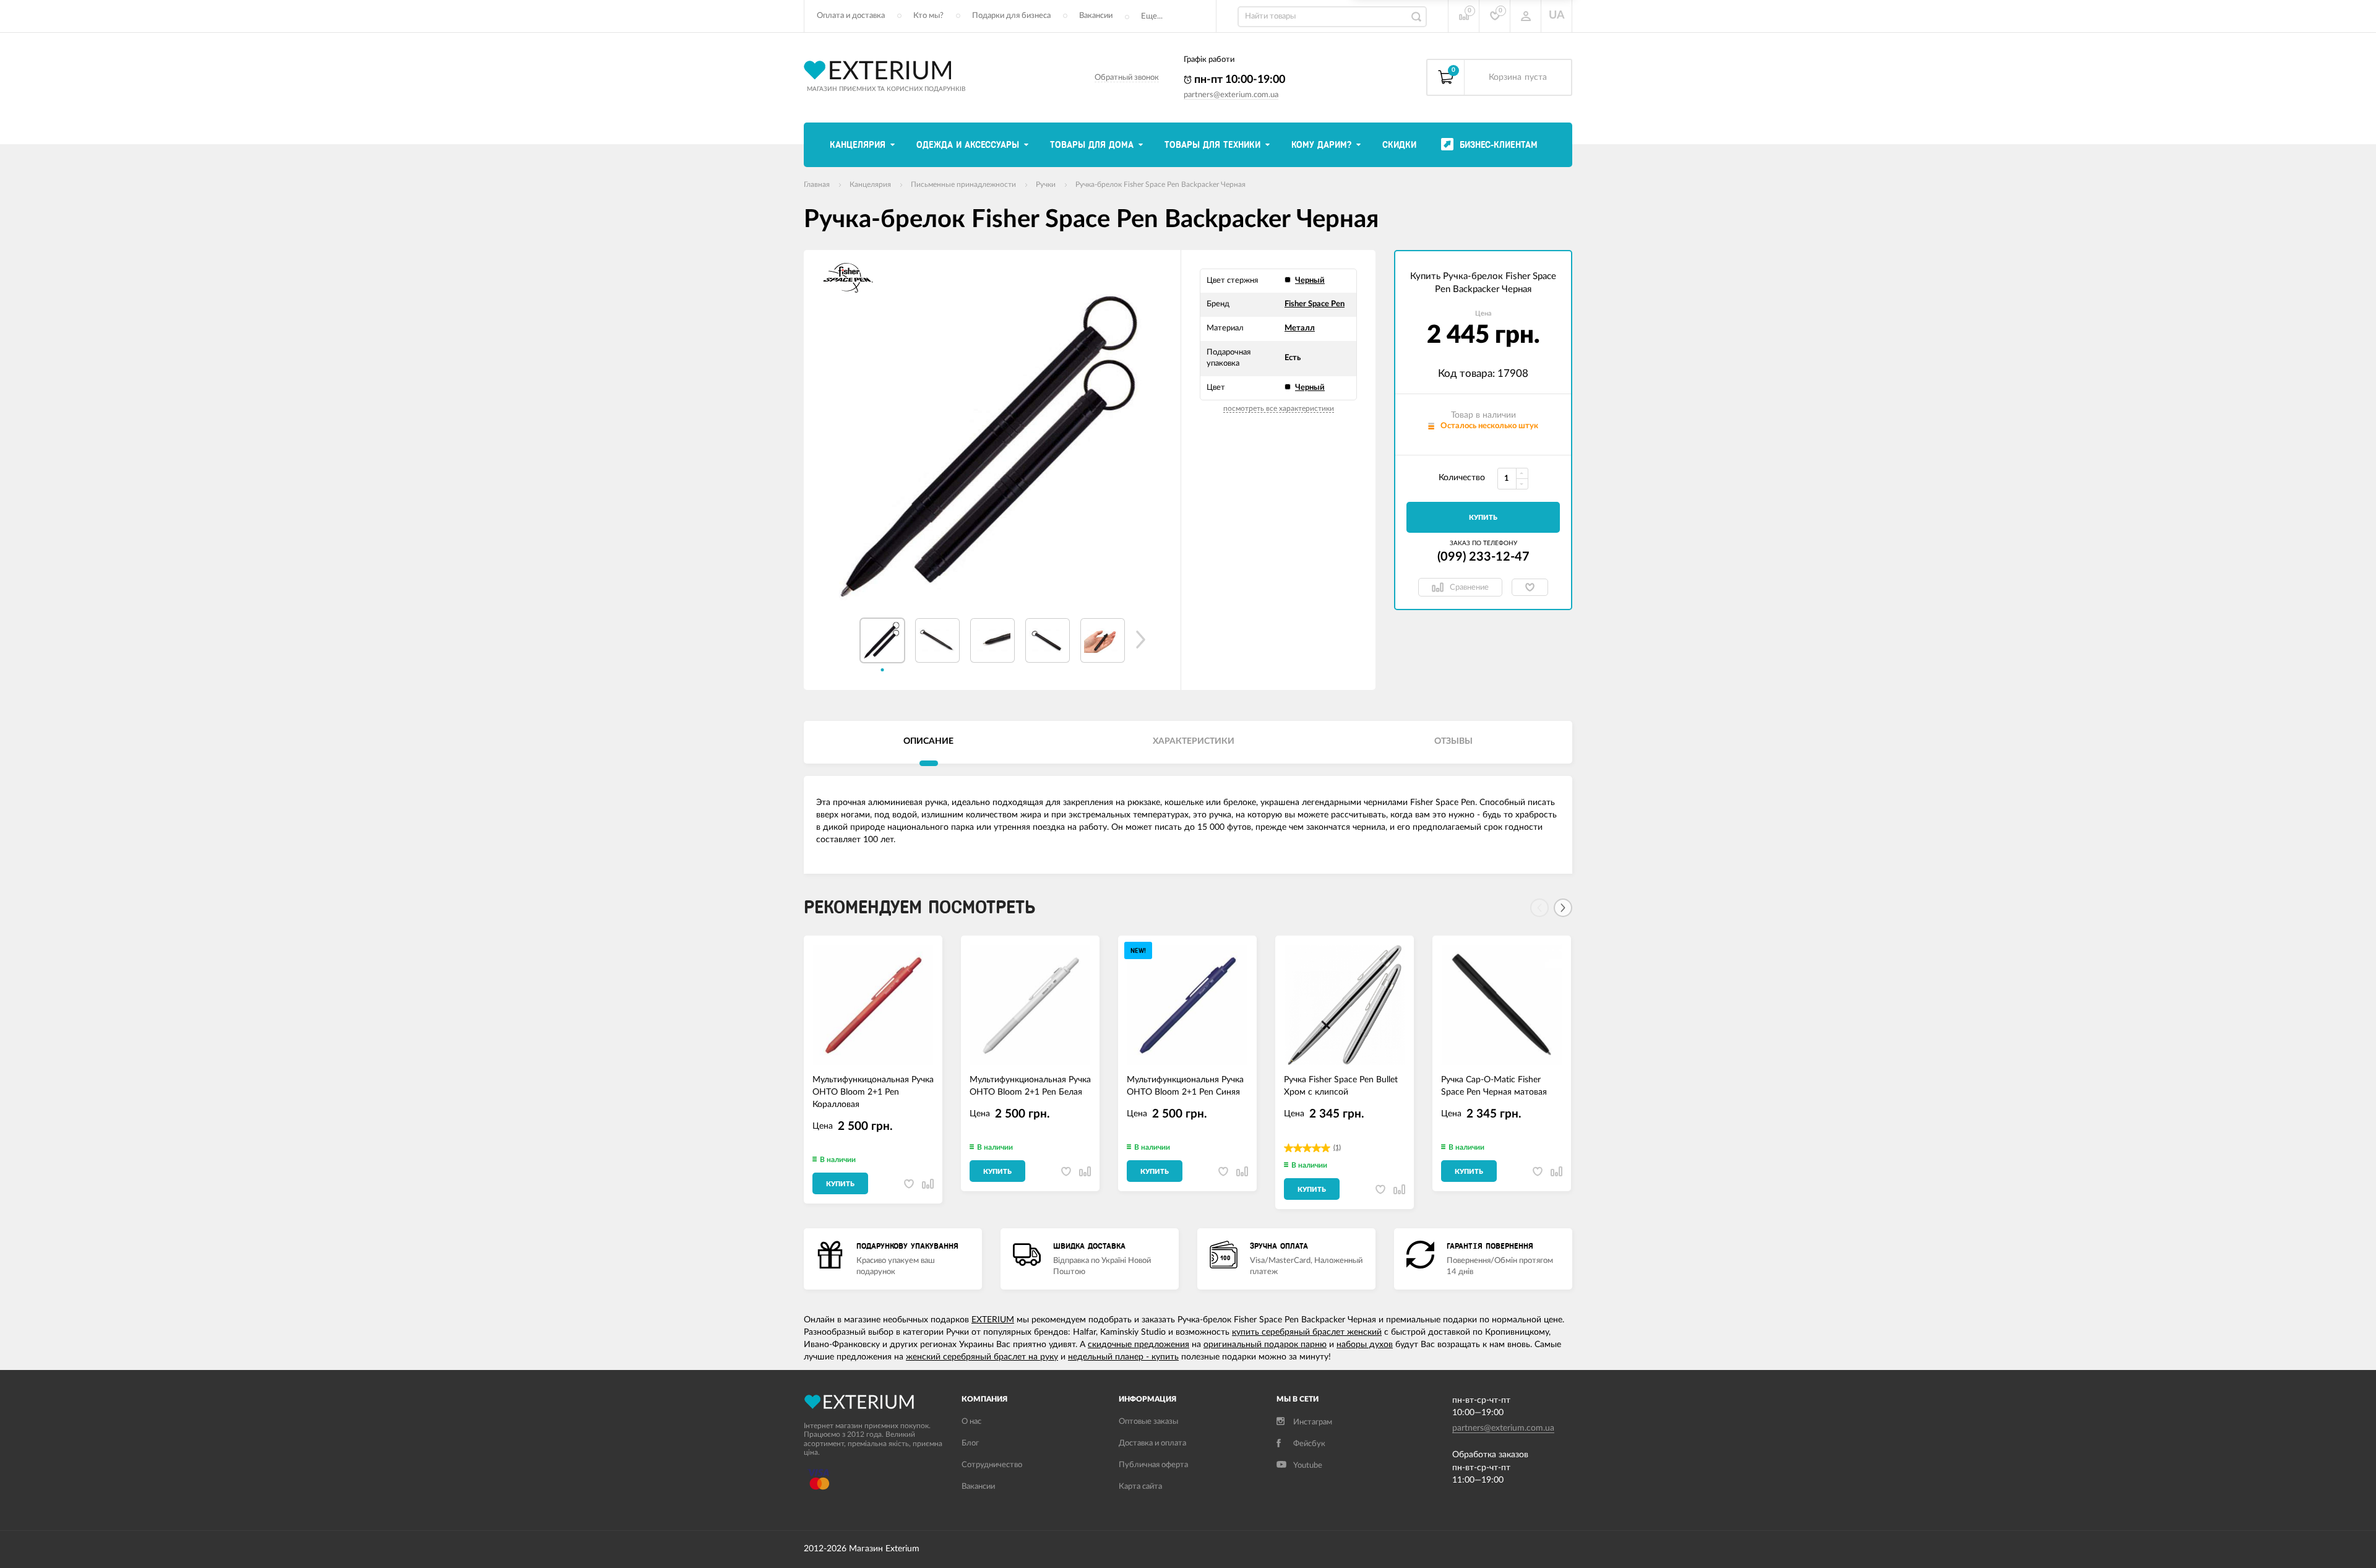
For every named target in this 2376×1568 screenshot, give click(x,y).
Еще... (1152, 16)
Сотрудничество (992, 1465)
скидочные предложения (1138, 1345)
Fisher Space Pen (1315, 304)
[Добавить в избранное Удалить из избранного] (1530, 587)
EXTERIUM (993, 1320)
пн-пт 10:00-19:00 (1238, 80)
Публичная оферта (1153, 1465)
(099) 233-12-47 (1483, 557)
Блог (970, 1443)
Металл (1300, 328)
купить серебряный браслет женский (1307, 1332)
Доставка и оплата (1152, 1443)
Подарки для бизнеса (1011, 16)
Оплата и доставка (851, 16)
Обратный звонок (1127, 78)
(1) (1337, 1148)
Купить (1483, 518)
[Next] (1563, 908)
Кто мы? (928, 16)
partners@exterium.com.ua (1231, 95)
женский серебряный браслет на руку (982, 1357)
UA (1557, 15)
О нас (971, 1422)
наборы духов (1365, 1345)
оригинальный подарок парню (1265, 1345)
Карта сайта (1140, 1487)
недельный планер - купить (1123, 1357)
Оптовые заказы (1148, 1422)
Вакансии (1096, 16)
